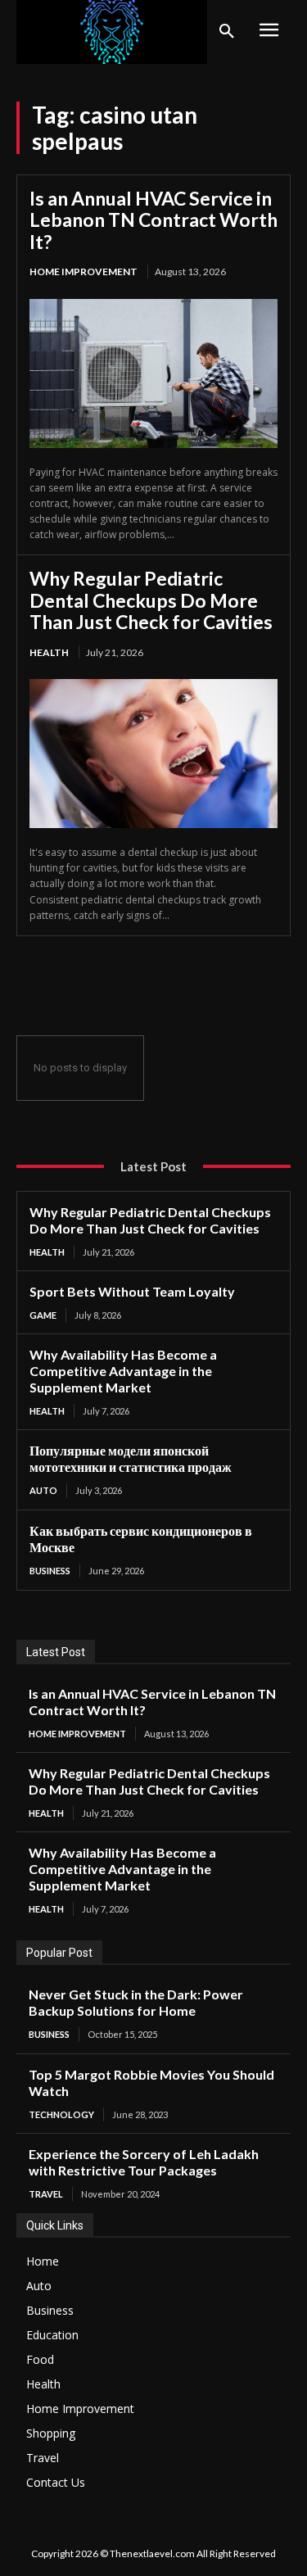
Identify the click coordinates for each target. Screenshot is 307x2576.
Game (43, 1315)
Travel (46, 2194)
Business (50, 1571)
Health (49, 652)
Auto (43, 1490)
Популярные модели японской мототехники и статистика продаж (131, 1458)
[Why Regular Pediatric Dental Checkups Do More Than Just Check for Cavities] (153, 754)
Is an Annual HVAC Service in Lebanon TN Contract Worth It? (153, 220)
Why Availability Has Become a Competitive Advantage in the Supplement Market (123, 1371)
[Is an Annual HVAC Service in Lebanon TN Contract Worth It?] (153, 373)
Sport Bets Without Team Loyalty (132, 1291)
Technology (61, 2114)
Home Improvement (84, 272)
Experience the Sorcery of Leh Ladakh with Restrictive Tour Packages (144, 2162)
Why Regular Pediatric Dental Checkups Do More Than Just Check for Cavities (151, 600)
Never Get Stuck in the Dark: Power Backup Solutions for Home (136, 2002)
